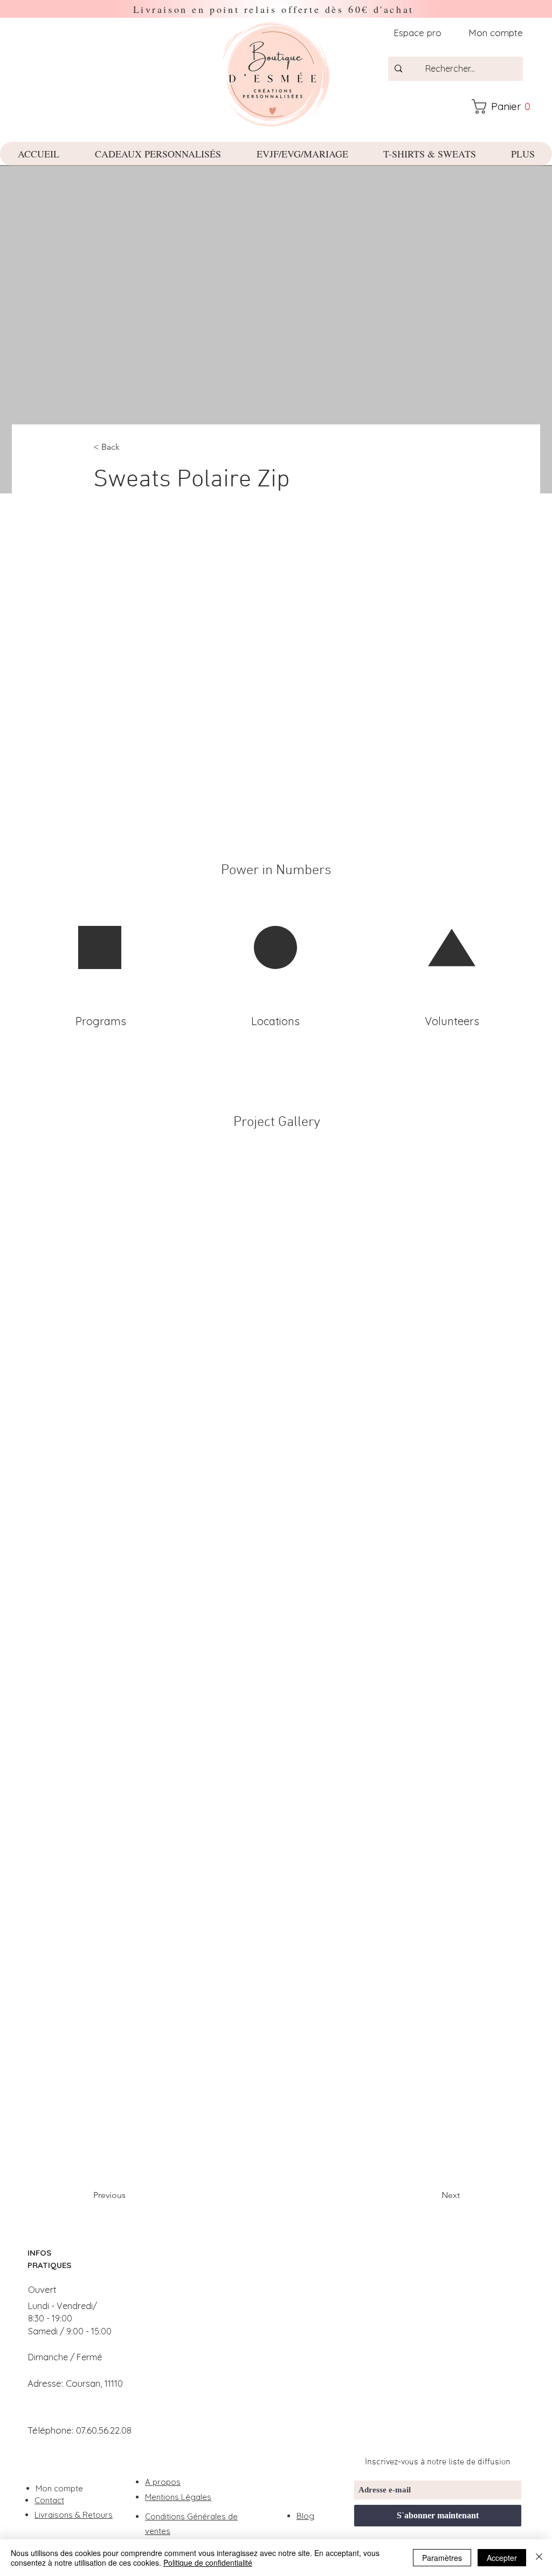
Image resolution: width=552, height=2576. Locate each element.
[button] (506, 107)
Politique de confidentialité (208, 2563)
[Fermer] (539, 2558)
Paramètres (442, 2558)
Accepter (502, 2558)
